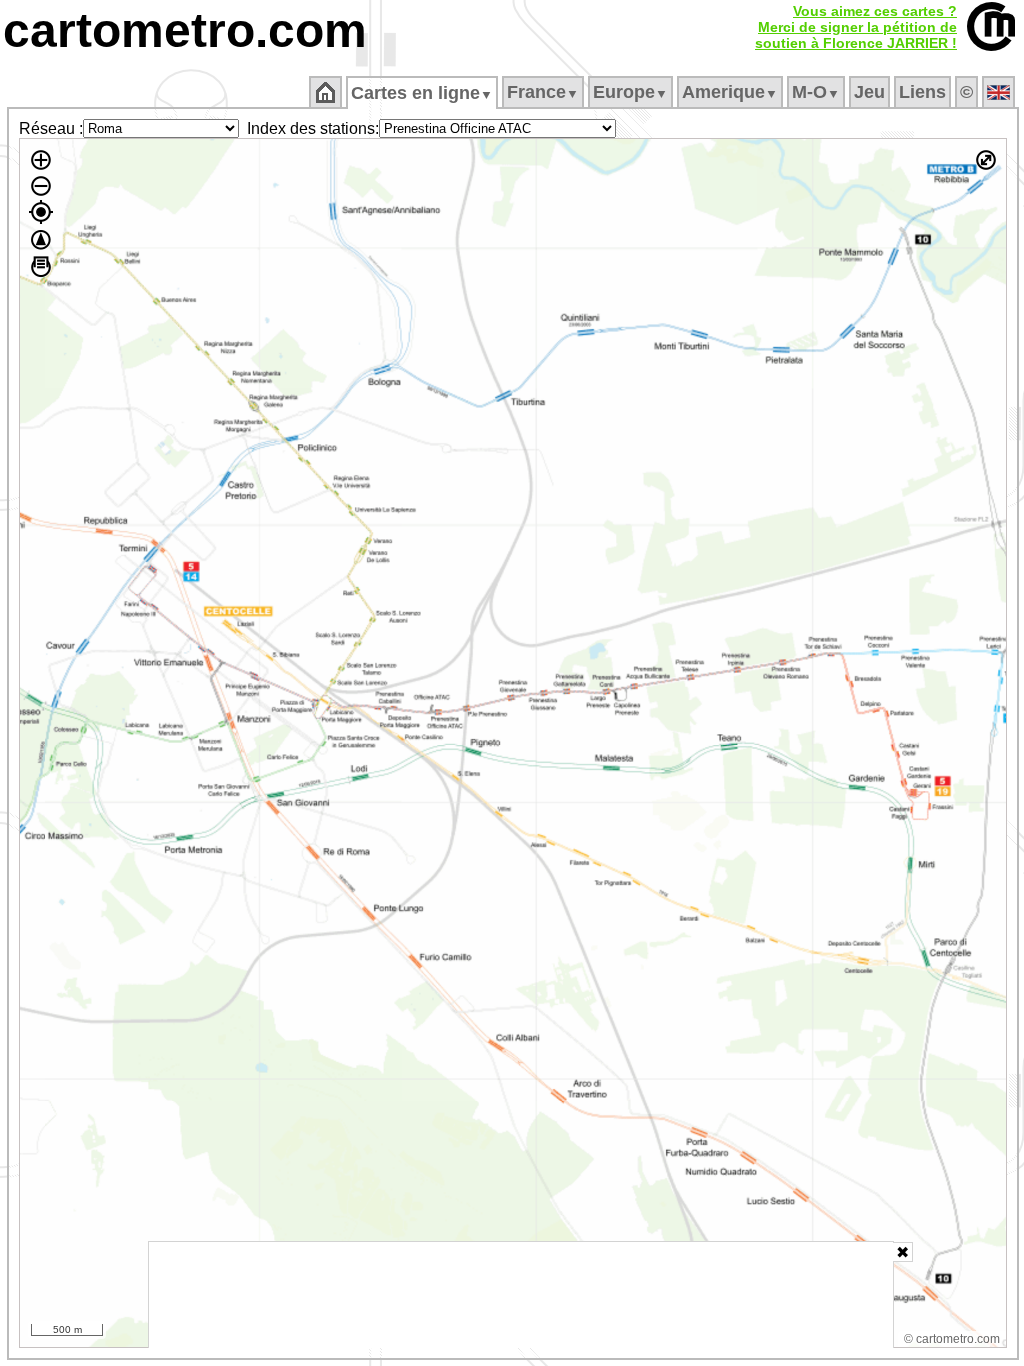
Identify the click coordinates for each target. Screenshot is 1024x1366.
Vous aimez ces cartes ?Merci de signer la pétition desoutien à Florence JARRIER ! (856, 27)
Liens (922, 92)
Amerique (730, 92)
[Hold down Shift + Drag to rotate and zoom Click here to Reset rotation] (41, 240)
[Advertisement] (521, 1295)
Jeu (869, 92)
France (543, 92)
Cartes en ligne (422, 93)
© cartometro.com (952, 1339)
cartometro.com (185, 30)
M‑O (816, 92)
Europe (630, 92)
